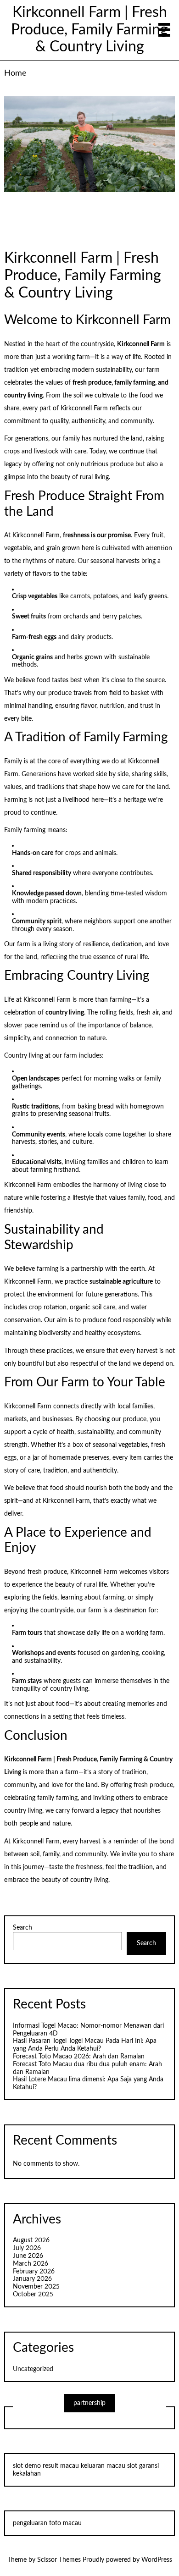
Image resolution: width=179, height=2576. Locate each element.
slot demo (27, 2466)
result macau (61, 2466)
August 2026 (31, 2240)
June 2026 (28, 2256)
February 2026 (34, 2272)
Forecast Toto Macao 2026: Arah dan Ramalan (79, 2057)
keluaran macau (103, 2466)
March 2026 (31, 2264)
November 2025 (36, 2287)
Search (22, 1928)
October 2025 (33, 2295)
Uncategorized (33, 2369)
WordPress (157, 2560)
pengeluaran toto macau (47, 2523)
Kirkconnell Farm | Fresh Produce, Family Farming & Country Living (89, 30)
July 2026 (27, 2248)
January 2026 (32, 2279)
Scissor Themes (59, 2560)
